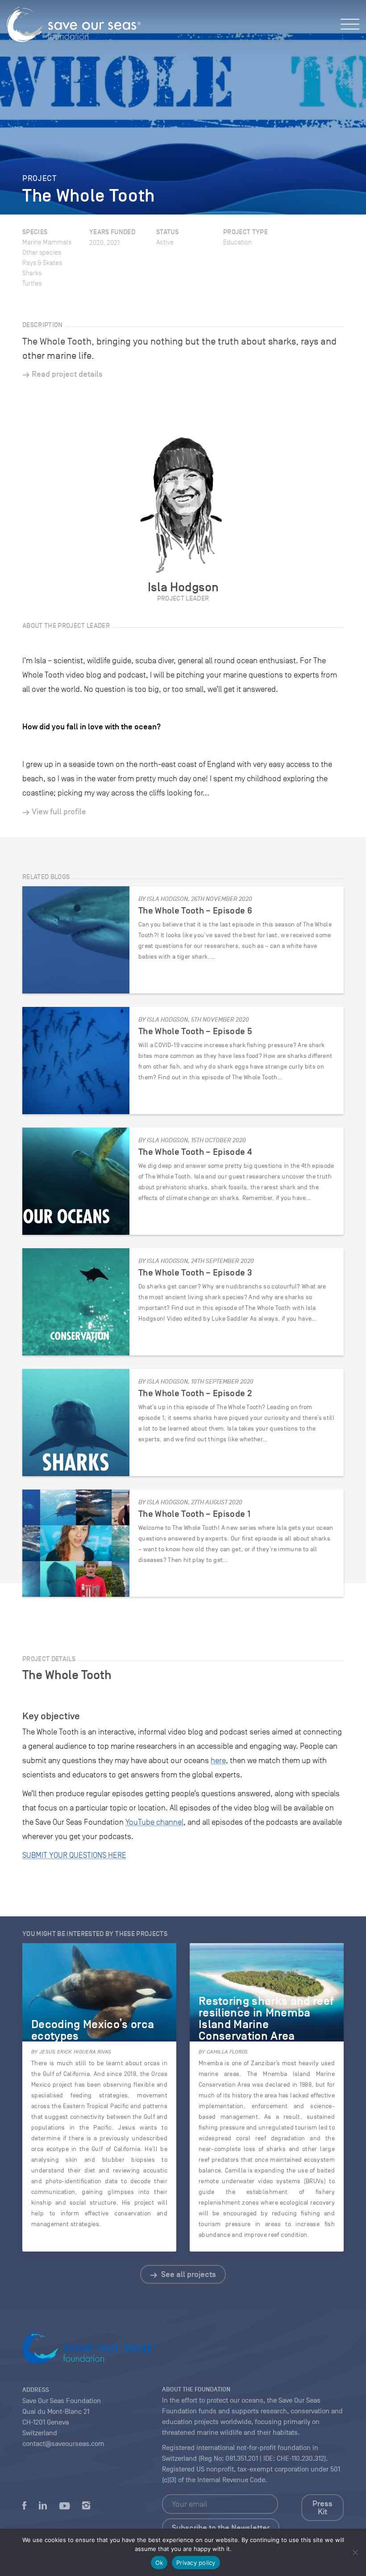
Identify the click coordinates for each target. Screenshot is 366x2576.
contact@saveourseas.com (63, 2444)
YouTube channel (154, 1822)
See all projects (188, 2274)
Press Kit (322, 2508)
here (218, 1760)
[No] (355, 2552)
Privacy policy (196, 2563)
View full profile (59, 812)
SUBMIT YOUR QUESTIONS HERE (74, 1855)
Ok (159, 2563)
